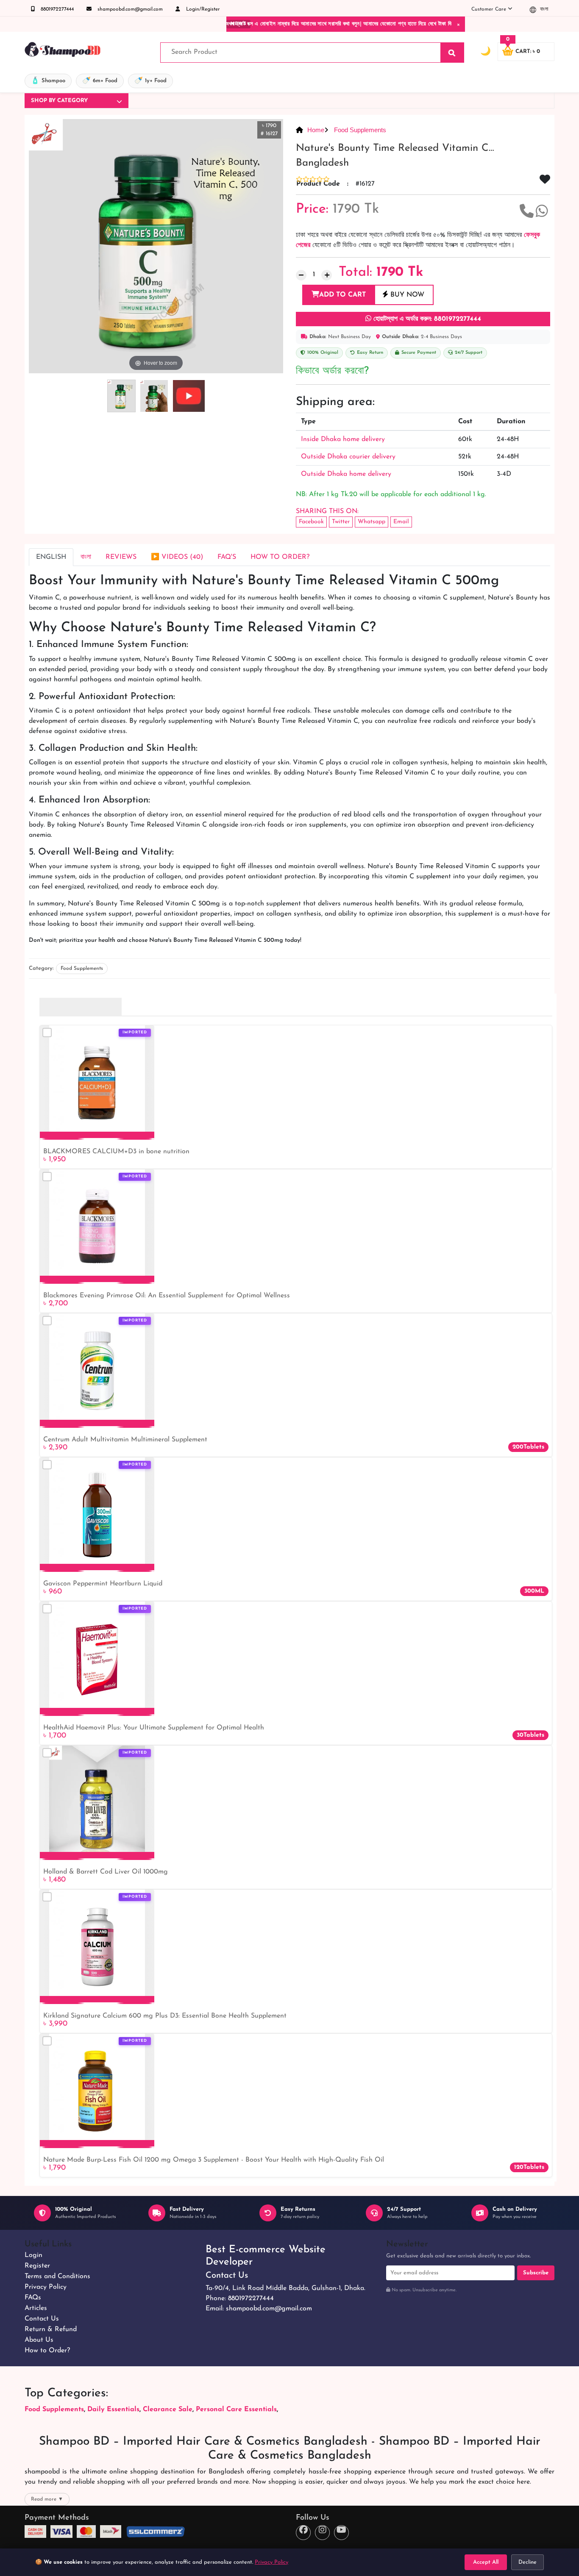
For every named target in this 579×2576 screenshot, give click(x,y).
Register (37, 2266)
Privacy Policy (46, 2287)
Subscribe (536, 2273)
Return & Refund (51, 2329)
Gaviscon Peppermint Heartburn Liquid (103, 1584)
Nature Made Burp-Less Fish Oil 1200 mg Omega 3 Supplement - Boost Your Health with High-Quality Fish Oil (214, 2160)
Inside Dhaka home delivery (343, 439)
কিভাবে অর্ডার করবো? (332, 371)
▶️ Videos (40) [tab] (177, 557)
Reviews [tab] (121, 557)
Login (33, 2255)
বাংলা (543, 9)
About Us (39, 2340)
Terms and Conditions (57, 2276)
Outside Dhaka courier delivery (348, 457)
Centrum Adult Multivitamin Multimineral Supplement (125, 1440)
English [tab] (51, 557)
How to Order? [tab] (280, 557)
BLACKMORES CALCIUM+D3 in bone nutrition (116, 1152)
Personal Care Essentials (236, 2409)
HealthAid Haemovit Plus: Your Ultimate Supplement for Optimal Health (154, 1728)
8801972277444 (56, 9)
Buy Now (406, 295)
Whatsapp (372, 522)
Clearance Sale (168, 2409)
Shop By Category (59, 101)
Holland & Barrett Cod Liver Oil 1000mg (106, 1872)
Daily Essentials (113, 2409)
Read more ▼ (47, 2499)
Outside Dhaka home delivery (346, 474)
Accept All (486, 2562)
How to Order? (47, 2351)
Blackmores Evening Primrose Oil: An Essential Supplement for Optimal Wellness (167, 1296)
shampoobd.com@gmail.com (129, 9)
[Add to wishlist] (145, 1047)
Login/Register (202, 9)
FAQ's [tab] (227, 557)
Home (316, 130)
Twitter (341, 522)
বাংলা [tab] (86, 557)
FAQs (33, 2298)
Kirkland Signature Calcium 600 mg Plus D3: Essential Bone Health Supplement (165, 2016)
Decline (528, 2562)
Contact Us (42, 2319)
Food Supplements (359, 130)
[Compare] (47, 1033)
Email (401, 522)
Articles (36, 2308)
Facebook (311, 522)
